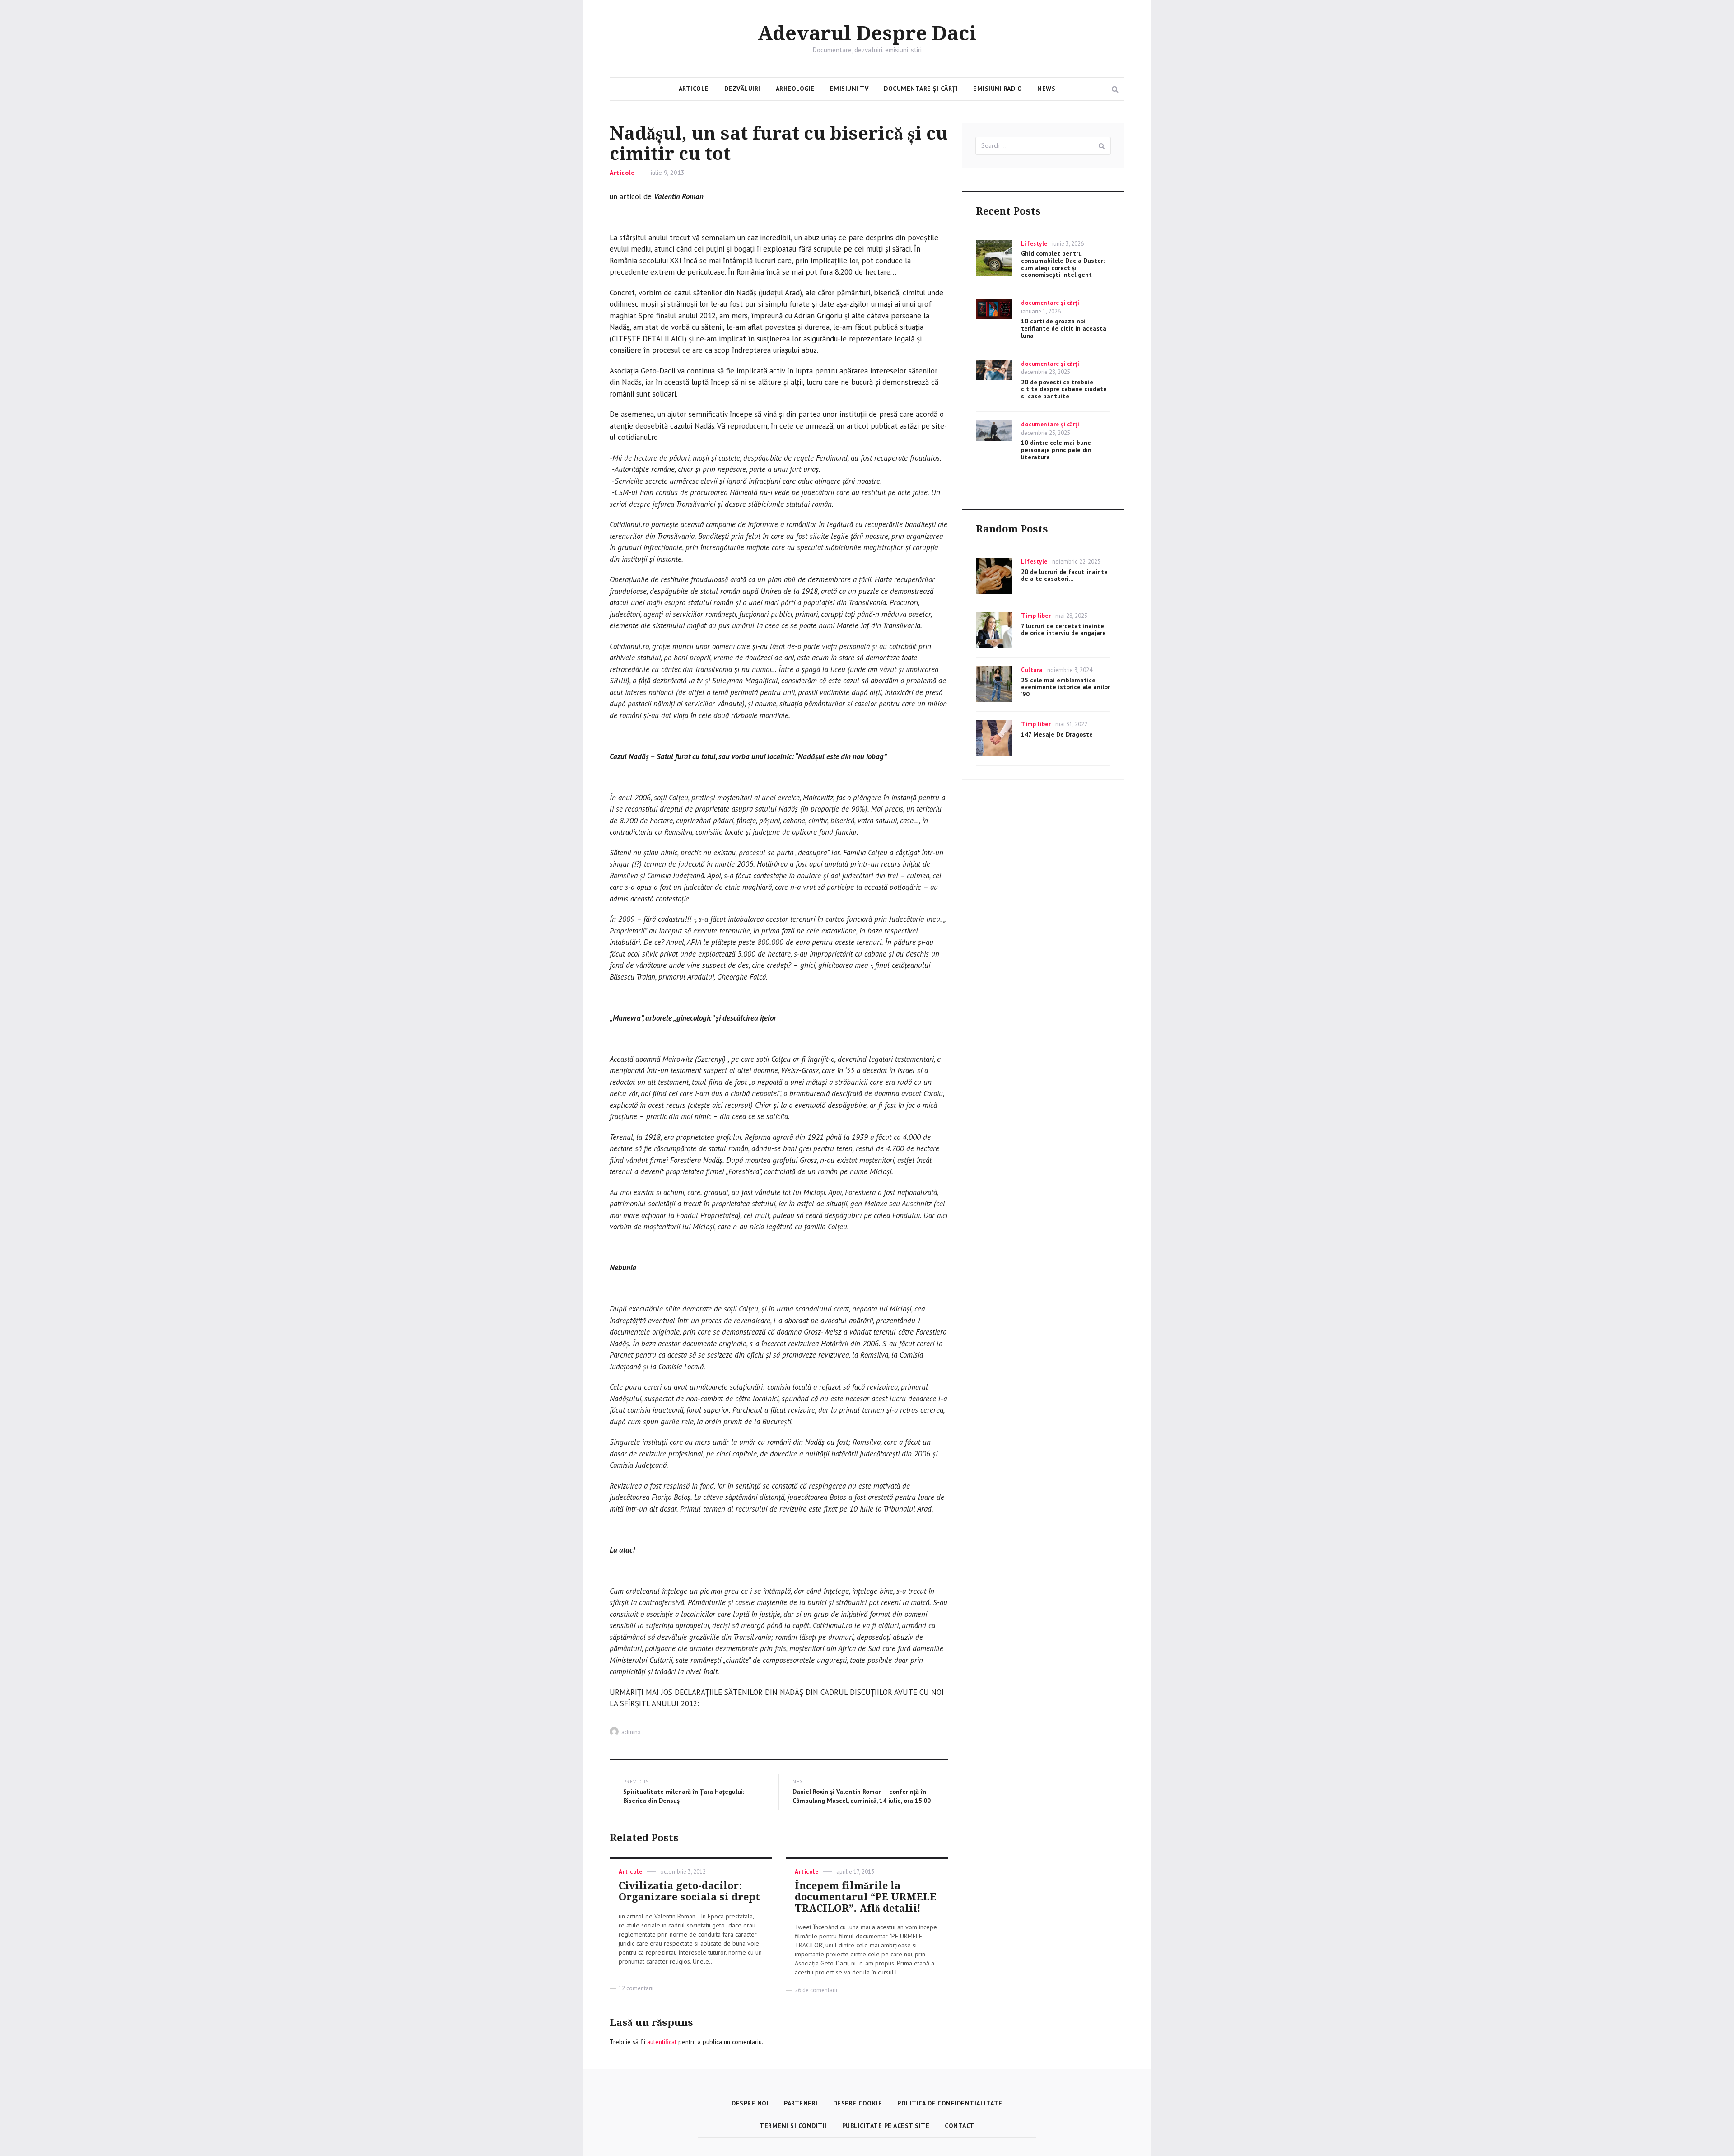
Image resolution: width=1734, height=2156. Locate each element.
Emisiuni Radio (998, 89)
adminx (631, 1732)
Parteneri (801, 2103)
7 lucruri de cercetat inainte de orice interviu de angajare (1063, 630)
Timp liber (1036, 616)
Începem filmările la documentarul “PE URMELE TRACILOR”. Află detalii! (866, 1897)
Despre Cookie (858, 2103)
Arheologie (795, 89)
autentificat (662, 2042)
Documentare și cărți (921, 89)
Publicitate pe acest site (886, 2126)
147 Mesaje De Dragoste (1057, 734)
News (1046, 89)
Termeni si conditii (793, 2126)
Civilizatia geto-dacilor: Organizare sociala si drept (689, 1891)
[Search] (1102, 146)
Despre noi (750, 2103)
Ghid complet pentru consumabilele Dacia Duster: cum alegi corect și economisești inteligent (1063, 264)
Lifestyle (1034, 244)
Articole (694, 89)
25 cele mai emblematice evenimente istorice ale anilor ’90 (1065, 687)
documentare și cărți (1050, 303)
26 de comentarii (816, 1990)
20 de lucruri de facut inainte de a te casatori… (1064, 575)
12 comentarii (636, 1988)
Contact (960, 2126)
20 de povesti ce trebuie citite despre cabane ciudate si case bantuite (1064, 389)
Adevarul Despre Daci (867, 34)
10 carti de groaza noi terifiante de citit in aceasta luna (1064, 328)
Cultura (1032, 670)
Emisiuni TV (849, 89)
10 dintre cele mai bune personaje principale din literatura (1056, 450)
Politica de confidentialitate (950, 2103)
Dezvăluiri (742, 89)
